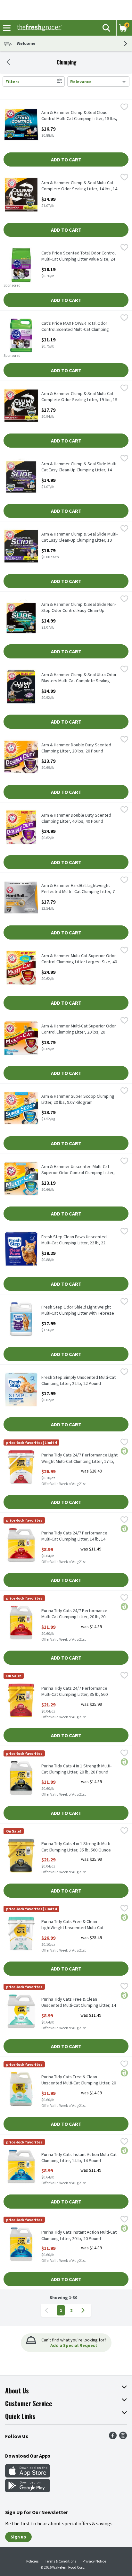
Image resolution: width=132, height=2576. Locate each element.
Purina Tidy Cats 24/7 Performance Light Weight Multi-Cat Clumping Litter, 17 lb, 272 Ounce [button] (79, 1458)
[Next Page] (84, 2310)
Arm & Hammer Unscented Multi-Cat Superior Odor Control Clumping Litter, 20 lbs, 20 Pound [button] (78, 1170)
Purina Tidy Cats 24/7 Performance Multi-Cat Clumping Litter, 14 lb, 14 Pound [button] (74, 1536)
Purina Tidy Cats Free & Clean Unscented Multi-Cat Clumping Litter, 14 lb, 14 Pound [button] (79, 2003)
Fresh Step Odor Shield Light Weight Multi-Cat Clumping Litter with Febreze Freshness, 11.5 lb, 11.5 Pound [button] (78, 1310)
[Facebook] (113, 2437)
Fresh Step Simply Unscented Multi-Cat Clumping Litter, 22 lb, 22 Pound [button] (78, 1380)
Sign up (18, 2537)
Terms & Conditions (61, 2561)
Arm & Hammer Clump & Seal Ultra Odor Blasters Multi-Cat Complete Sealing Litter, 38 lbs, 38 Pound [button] (79, 678)
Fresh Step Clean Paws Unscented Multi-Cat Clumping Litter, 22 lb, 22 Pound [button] (74, 1240)
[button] (106, 28)
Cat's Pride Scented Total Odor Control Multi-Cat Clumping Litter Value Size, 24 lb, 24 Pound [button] (78, 256)
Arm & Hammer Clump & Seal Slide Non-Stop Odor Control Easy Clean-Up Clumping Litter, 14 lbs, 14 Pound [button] (79, 608)
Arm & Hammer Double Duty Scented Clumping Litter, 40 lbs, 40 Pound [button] (76, 818)
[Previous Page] (48, 2310)
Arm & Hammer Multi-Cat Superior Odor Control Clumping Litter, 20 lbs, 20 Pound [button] (79, 1029)
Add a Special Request (74, 2345)
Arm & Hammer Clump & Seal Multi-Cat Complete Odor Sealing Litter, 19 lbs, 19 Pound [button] (79, 397)
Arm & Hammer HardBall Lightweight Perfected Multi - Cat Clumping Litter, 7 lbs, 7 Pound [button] (78, 889)
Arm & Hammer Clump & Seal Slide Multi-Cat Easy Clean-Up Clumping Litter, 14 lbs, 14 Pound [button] (79, 467)
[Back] (8, 63)
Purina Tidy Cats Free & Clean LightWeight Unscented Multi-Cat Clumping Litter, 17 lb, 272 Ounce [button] (72, 1925)
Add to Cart (66, 159)
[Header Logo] (38, 28)
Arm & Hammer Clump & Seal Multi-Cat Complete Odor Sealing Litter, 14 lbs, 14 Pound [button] (79, 186)
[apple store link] (28, 2476)
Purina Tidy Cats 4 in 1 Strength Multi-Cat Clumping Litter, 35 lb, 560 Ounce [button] (76, 1847)
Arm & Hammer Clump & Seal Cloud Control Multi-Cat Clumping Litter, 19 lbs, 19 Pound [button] (79, 116)
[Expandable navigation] (7, 28)
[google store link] (28, 2490)
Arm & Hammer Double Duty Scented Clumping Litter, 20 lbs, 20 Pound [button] (76, 748)
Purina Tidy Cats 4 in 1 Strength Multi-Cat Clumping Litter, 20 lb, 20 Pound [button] (76, 1769)
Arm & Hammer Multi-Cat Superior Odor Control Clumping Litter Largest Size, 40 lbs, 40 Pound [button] (79, 959)
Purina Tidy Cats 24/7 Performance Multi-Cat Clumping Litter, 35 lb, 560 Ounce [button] (74, 1692)
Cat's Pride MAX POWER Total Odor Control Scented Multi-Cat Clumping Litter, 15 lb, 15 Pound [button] (75, 327)
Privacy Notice (94, 2561)
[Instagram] (123, 2437)
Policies (32, 2561)
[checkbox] (124, 107)
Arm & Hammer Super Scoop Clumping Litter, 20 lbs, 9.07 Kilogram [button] (78, 1099)
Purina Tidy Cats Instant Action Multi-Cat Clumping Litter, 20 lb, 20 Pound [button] (79, 2235)
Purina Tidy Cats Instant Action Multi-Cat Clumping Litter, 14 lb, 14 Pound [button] (79, 2158)
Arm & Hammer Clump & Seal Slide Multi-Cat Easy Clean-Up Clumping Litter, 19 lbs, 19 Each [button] (79, 537)
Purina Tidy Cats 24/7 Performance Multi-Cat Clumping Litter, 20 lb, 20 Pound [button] (74, 1614)
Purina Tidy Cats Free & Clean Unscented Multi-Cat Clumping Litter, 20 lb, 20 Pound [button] (79, 2080)
